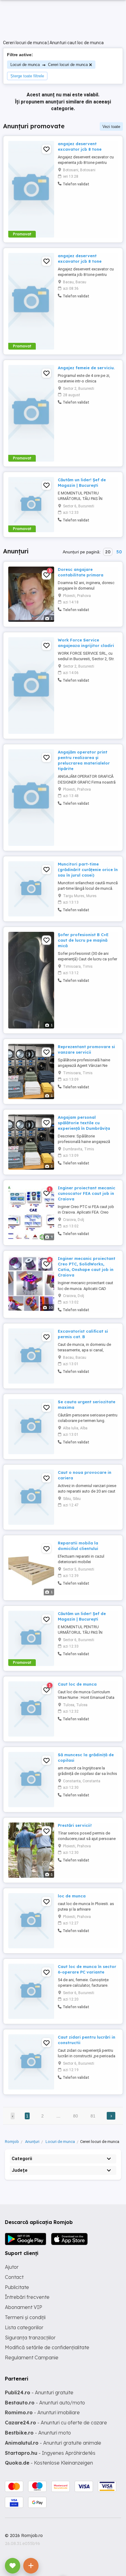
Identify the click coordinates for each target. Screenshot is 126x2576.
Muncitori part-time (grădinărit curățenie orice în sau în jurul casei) (88, 870)
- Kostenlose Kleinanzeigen (49, 2463)
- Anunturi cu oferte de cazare (56, 2423)
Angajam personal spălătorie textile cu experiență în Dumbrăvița (84, 1123)
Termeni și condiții (25, 2317)
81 (93, 2116)
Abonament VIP (24, 2307)
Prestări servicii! (75, 1825)
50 (119, 552)
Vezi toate (111, 127)
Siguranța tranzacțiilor (30, 2338)
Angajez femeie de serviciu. (86, 368)
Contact (14, 2277)
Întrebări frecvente (27, 2297)
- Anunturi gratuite (39, 2392)
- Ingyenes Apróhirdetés (50, 2453)
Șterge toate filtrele (27, 76)
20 (108, 552)
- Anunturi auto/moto (45, 2403)
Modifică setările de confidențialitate (47, 2347)
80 (76, 2116)
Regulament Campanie (32, 2357)
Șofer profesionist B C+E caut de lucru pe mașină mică (83, 940)
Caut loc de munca (77, 1684)
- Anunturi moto (38, 2433)
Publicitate (17, 2287)
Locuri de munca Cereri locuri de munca (49, 65)
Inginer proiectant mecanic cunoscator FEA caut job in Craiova (87, 1193)
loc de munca (72, 1896)
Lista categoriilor (24, 2327)
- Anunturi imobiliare (42, 2412)
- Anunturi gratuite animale (53, 2443)
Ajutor (12, 2267)
